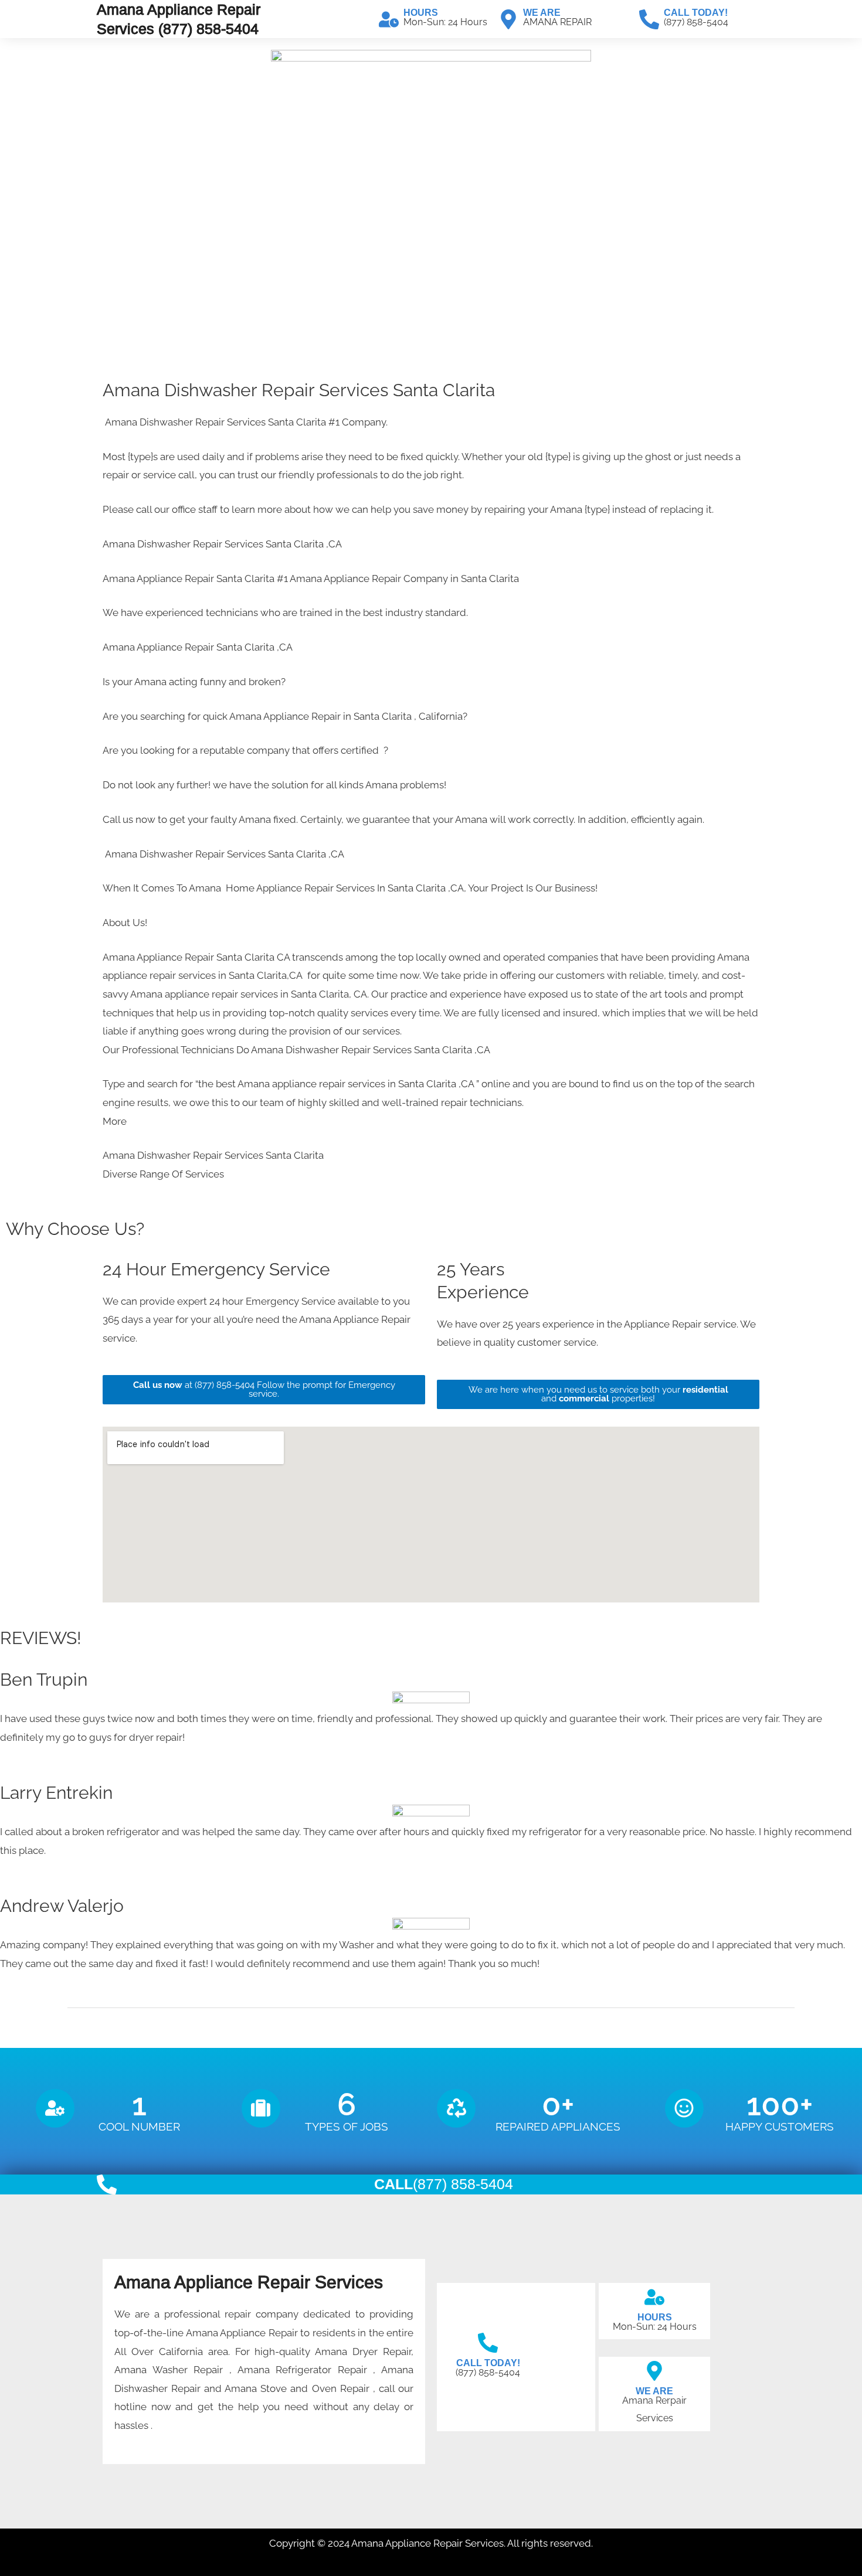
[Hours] (389, 19)
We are (542, 13)
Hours (421, 13)
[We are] (508, 19)
